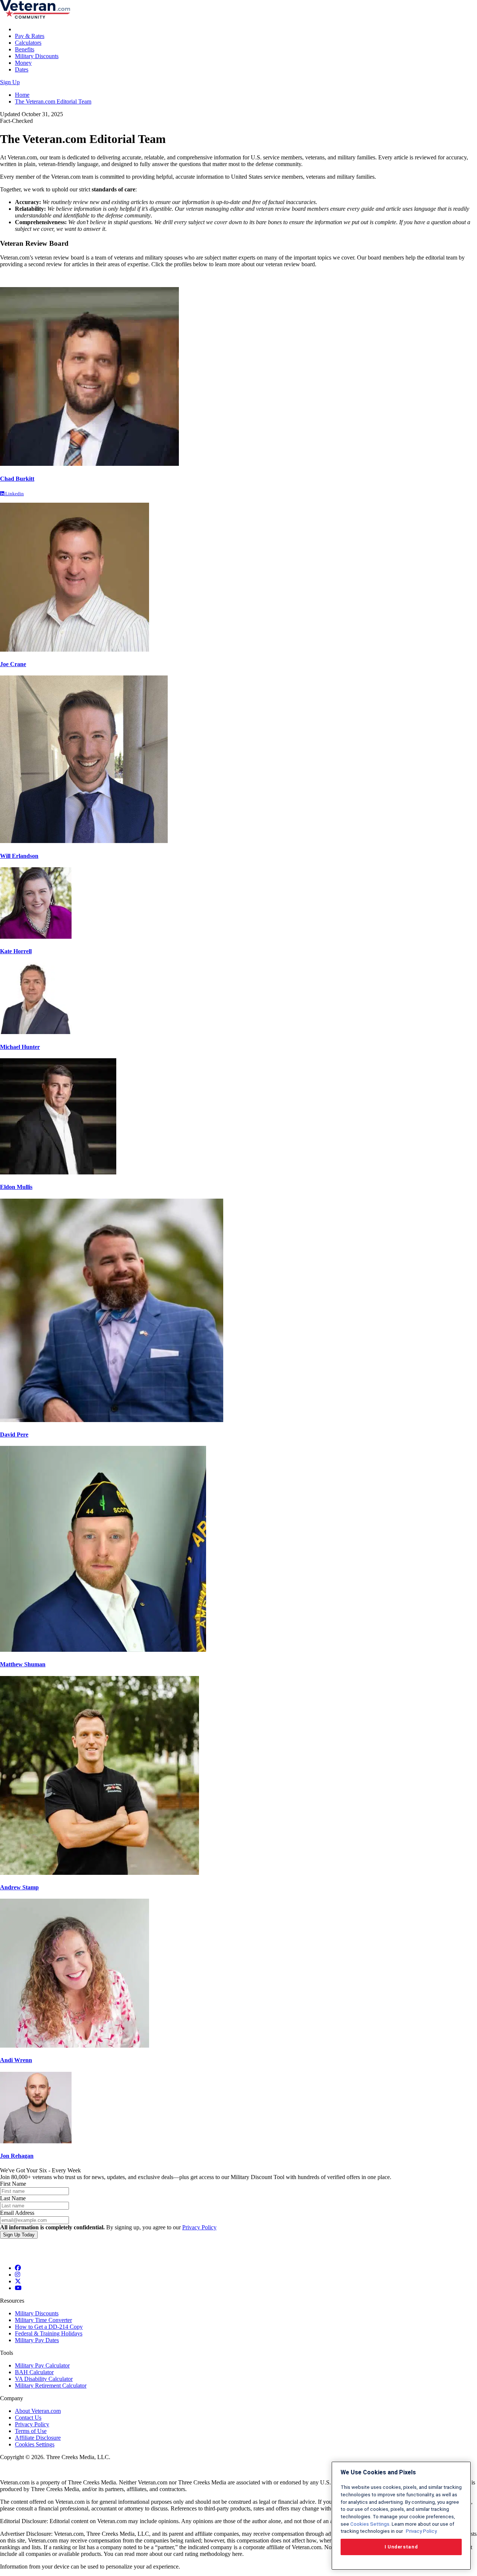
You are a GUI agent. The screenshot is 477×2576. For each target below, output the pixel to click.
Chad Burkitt (17, 479)
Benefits (25, 49)
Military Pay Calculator (42, 2365)
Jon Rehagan (17, 2156)
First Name (13, 2184)
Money (23, 63)
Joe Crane (13, 664)
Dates (22, 69)
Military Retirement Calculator (51, 2386)
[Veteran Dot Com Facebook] (18, 2268)
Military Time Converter (43, 2320)
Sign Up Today (19, 2235)
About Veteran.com (38, 2411)
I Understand (401, 2547)
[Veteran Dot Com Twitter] (18, 2281)
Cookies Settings (35, 2444)
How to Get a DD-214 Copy (49, 2327)
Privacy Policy (199, 2227)
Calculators (28, 43)
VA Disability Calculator (44, 2379)
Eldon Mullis (16, 1187)
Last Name (13, 2198)
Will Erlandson (19, 856)
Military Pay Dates (37, 2340)
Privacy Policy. (421, 2531)
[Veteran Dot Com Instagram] (18, 2275)
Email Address (17, 2213)
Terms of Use (31, 2431)
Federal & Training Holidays (49, 2333)
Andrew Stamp (19, 1887)
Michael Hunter (20, 1047)
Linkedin (14, 494)
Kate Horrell (16, 951)
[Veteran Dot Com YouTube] (18, 2288)
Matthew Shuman (23, 1664)
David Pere (14, 1435)
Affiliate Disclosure (38, 2438)
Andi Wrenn (16, 2060)
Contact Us (28, 2418)
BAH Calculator (34, 2372)
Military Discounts (37, 56)
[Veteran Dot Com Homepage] (35, 17)
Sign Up (10, 82)
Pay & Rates (30, 36)
